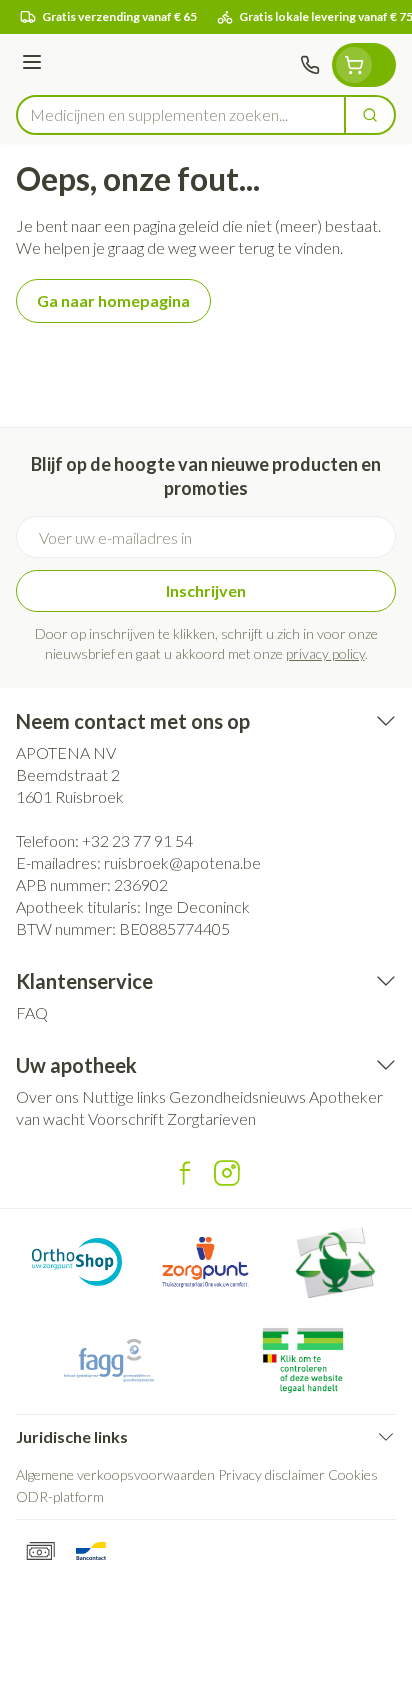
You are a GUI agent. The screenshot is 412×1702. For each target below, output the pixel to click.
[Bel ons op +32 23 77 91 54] (310, 65)
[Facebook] (185, 1173)
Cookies (353, 1474)
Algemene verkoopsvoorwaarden (115, 1474)
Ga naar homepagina (113, 300)
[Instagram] (227, 1173)
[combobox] (181, 115)
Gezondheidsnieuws (237, 1096)
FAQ (32, 1012)
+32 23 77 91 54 (137, 840)
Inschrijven (206, 590)
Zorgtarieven (211, 1118)
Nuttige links (124, 1096)
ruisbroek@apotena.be (182, 862)
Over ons (47, 1096)
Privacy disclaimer (271, 1474)
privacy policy (325, 653)
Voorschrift (126, 1118)
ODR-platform (60, 1496)
